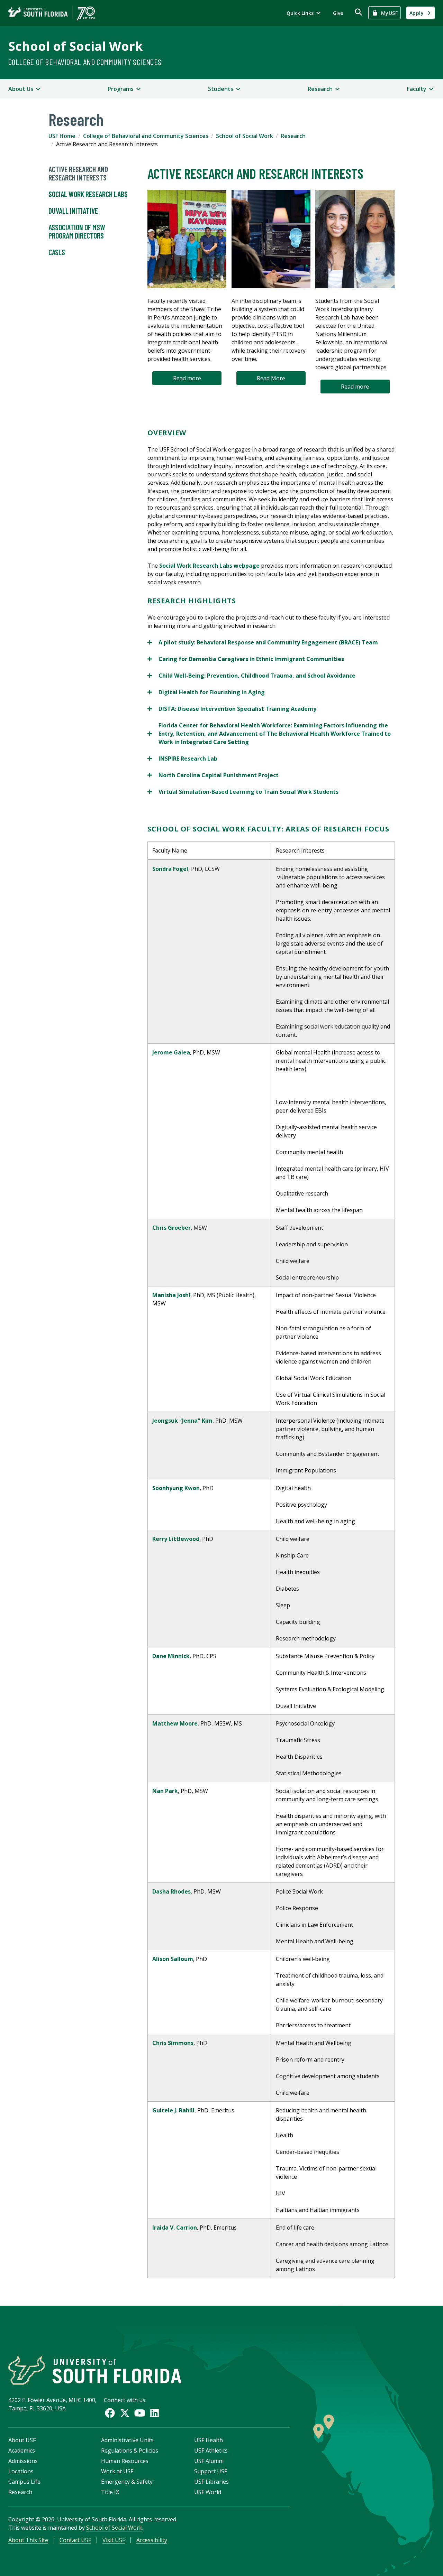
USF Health (209, 2440)
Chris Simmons (173, 2043)
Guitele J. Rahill (173, 2110)
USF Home (62, 136)
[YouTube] (140, 2413)
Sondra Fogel (170, 869)
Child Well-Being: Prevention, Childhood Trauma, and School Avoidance (251, 676)
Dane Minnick (171, 1656)
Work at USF (117, 2471)
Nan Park (165, 1791)
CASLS (57, 252)
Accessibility (152, 2540)
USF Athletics (211, 2451)
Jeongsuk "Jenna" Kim (182, 1421)
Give (338, 13)
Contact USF (75, 2540)
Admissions (23, 2461)
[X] (125, 2413)
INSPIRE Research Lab (182, 759)
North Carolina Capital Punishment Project (213, 775)
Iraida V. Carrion (175, 2228)
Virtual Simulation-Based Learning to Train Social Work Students (243, 792)
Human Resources (125, 2461)
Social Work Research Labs (88, 194)
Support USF (211, 2471)
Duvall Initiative (73, 211)
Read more (187, 378)
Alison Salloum (173, 1959)
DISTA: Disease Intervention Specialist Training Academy (232, 709)
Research (293, 136)
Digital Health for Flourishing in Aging (206, 692)
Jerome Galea (171, 1052)
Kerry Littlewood (176, 1539)
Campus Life (24, 2482)
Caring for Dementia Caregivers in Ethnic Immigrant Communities (246, 659)
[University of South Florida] (95, 2370)
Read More (271, 378)
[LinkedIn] (155, 2413)
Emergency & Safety (127, 2482)
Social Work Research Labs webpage (209, 566)
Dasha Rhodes (171, 1891)
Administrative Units (127, 2440)
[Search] (358, 12)
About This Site (28, 2540)
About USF (22, 2440)
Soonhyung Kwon (176, 1488)
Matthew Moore (175, 1723)
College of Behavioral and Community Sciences (85, 62)
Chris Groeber (171, 1228)
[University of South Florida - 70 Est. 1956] (52, 13)
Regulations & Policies (130, 2451)
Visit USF (114, 2540)
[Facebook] (110, 2413)
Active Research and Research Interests (78, 173)
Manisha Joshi (171, 1295)
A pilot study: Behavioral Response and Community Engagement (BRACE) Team (263, 643)
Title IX (110, 2492)
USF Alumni (209, 2461)
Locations (21, 2471)
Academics (22, 2451)
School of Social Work (76, 46)
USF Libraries (211, 2482)
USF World (208, 2492)
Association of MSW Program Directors (77, 231)
